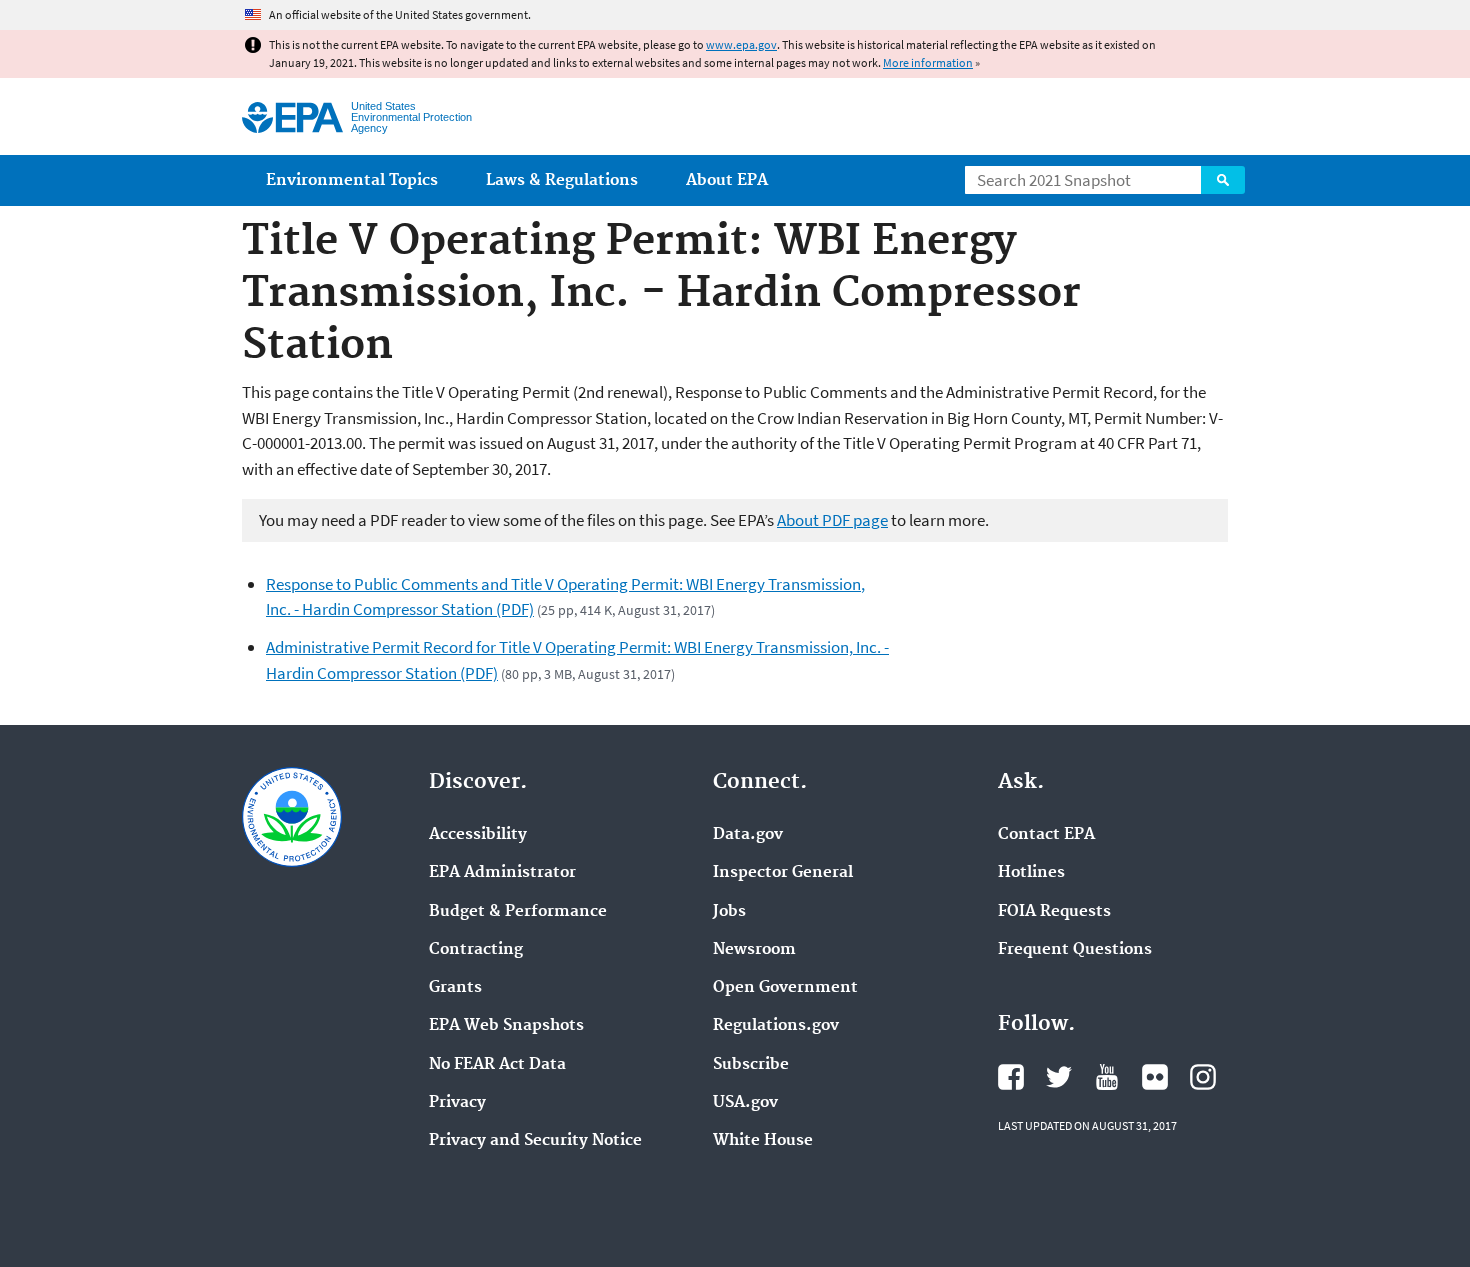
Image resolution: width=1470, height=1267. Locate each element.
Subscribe (751, 1065)
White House (763, 1141)
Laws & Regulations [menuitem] (562, 180)
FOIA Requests (1054, 912)
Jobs (729, 912)
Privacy (457, 1103)
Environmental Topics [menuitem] (352, 180)
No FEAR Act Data (497, 1065)
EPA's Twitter (1059, 1077)
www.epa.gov (741, 44)
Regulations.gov (776, 1026)
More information (928, 62)
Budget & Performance (518, 912)
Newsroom (754, 950)
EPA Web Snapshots (506, 1026)
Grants (455, 988)
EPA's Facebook (1011, 1077)
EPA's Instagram (1203, 1077)
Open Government (785, 988)
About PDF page (832, 520)
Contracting (476, 950)
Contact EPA (1046, 835)
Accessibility (478, 835)
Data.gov (748, 835)
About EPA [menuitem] (727, 180)
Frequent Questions (1075, 950)
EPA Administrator (502, 873)
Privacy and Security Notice (535, 1141)
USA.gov (745, 1103)
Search (1223, 180)
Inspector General (783, 873)
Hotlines (1031, 873)
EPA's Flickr (1155, 1077)
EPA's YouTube (1107, 1077)
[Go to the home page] (292, 117)
